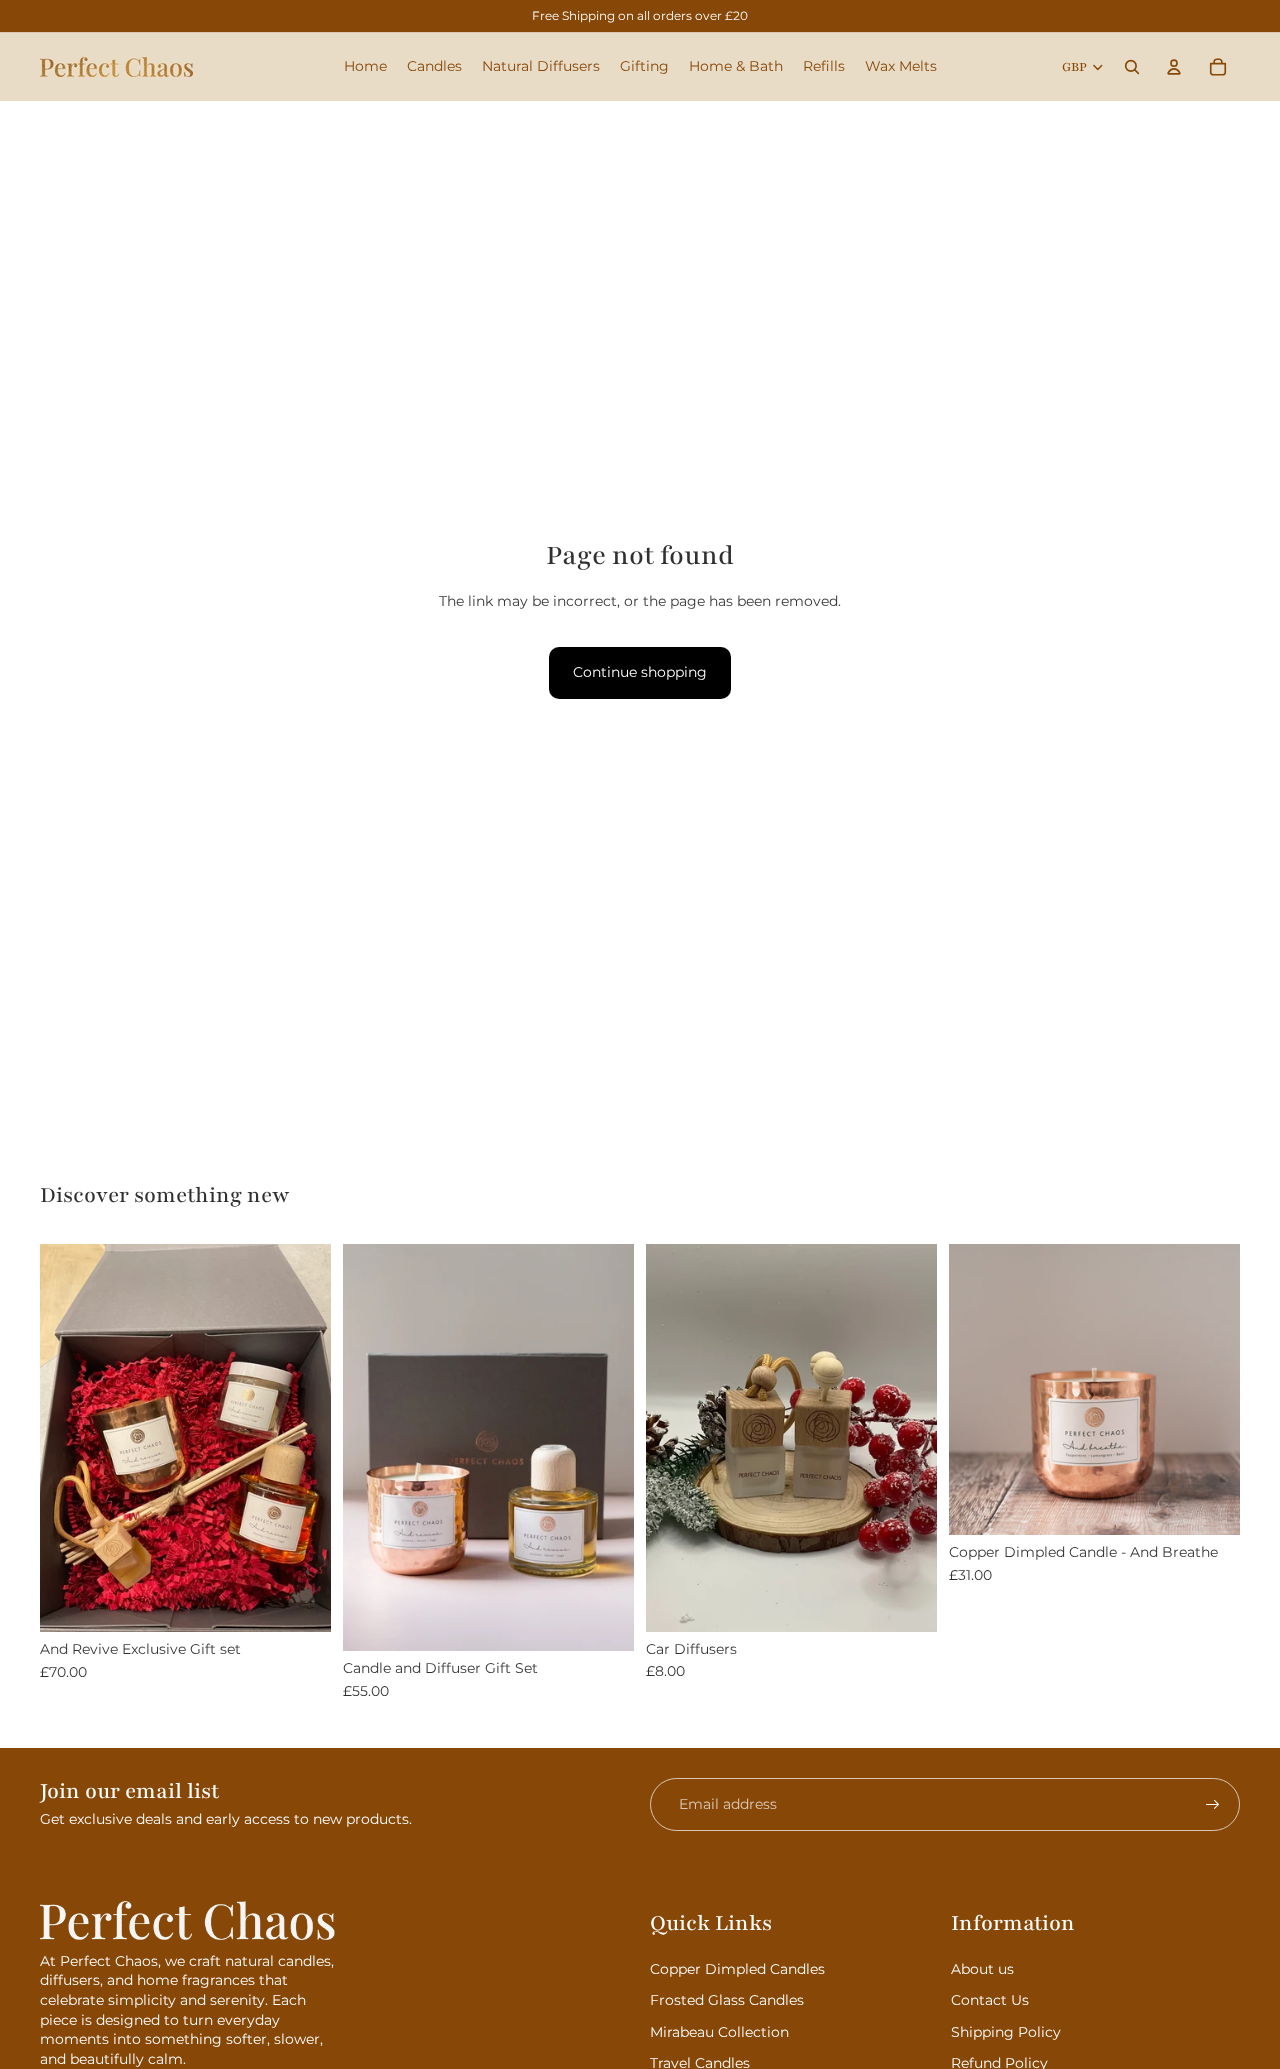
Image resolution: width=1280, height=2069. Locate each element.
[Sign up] (1213, 1805)
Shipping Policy (1006, 2032)
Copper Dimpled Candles (737, 1969)
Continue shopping (640, 672)
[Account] (1174, 67)
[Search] (1132, 67)
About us (982, 1969)
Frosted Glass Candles (727, 2000)
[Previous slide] (676, 1438)
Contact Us (990, 2000)
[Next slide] (907, 1438)
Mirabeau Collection (719, 2032)
